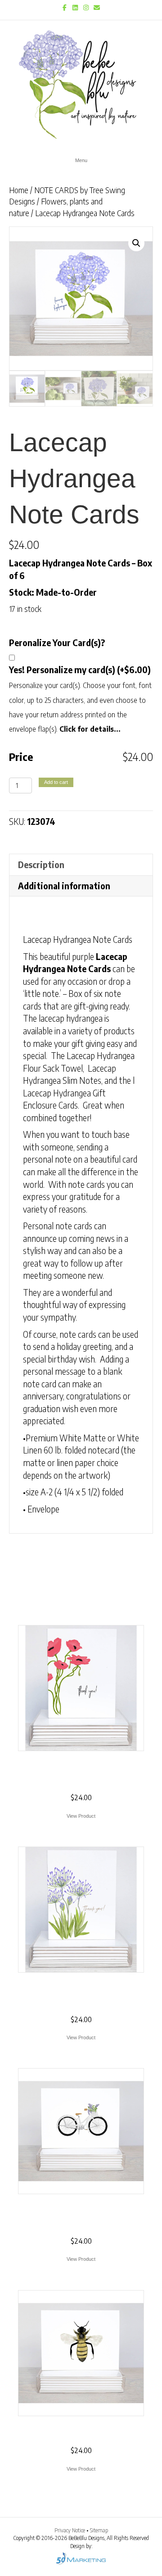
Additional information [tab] (64, 886)
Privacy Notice (70, 2530)
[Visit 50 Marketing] (81, 2558)
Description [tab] (41, 865)
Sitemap (99, 2530)
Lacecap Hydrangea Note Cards (78, 939)
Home (19, 190)
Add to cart (56, 782)
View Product (81, 1816)
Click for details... (90, 729)
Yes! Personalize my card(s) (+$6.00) (80, 670)
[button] (136, 243)
